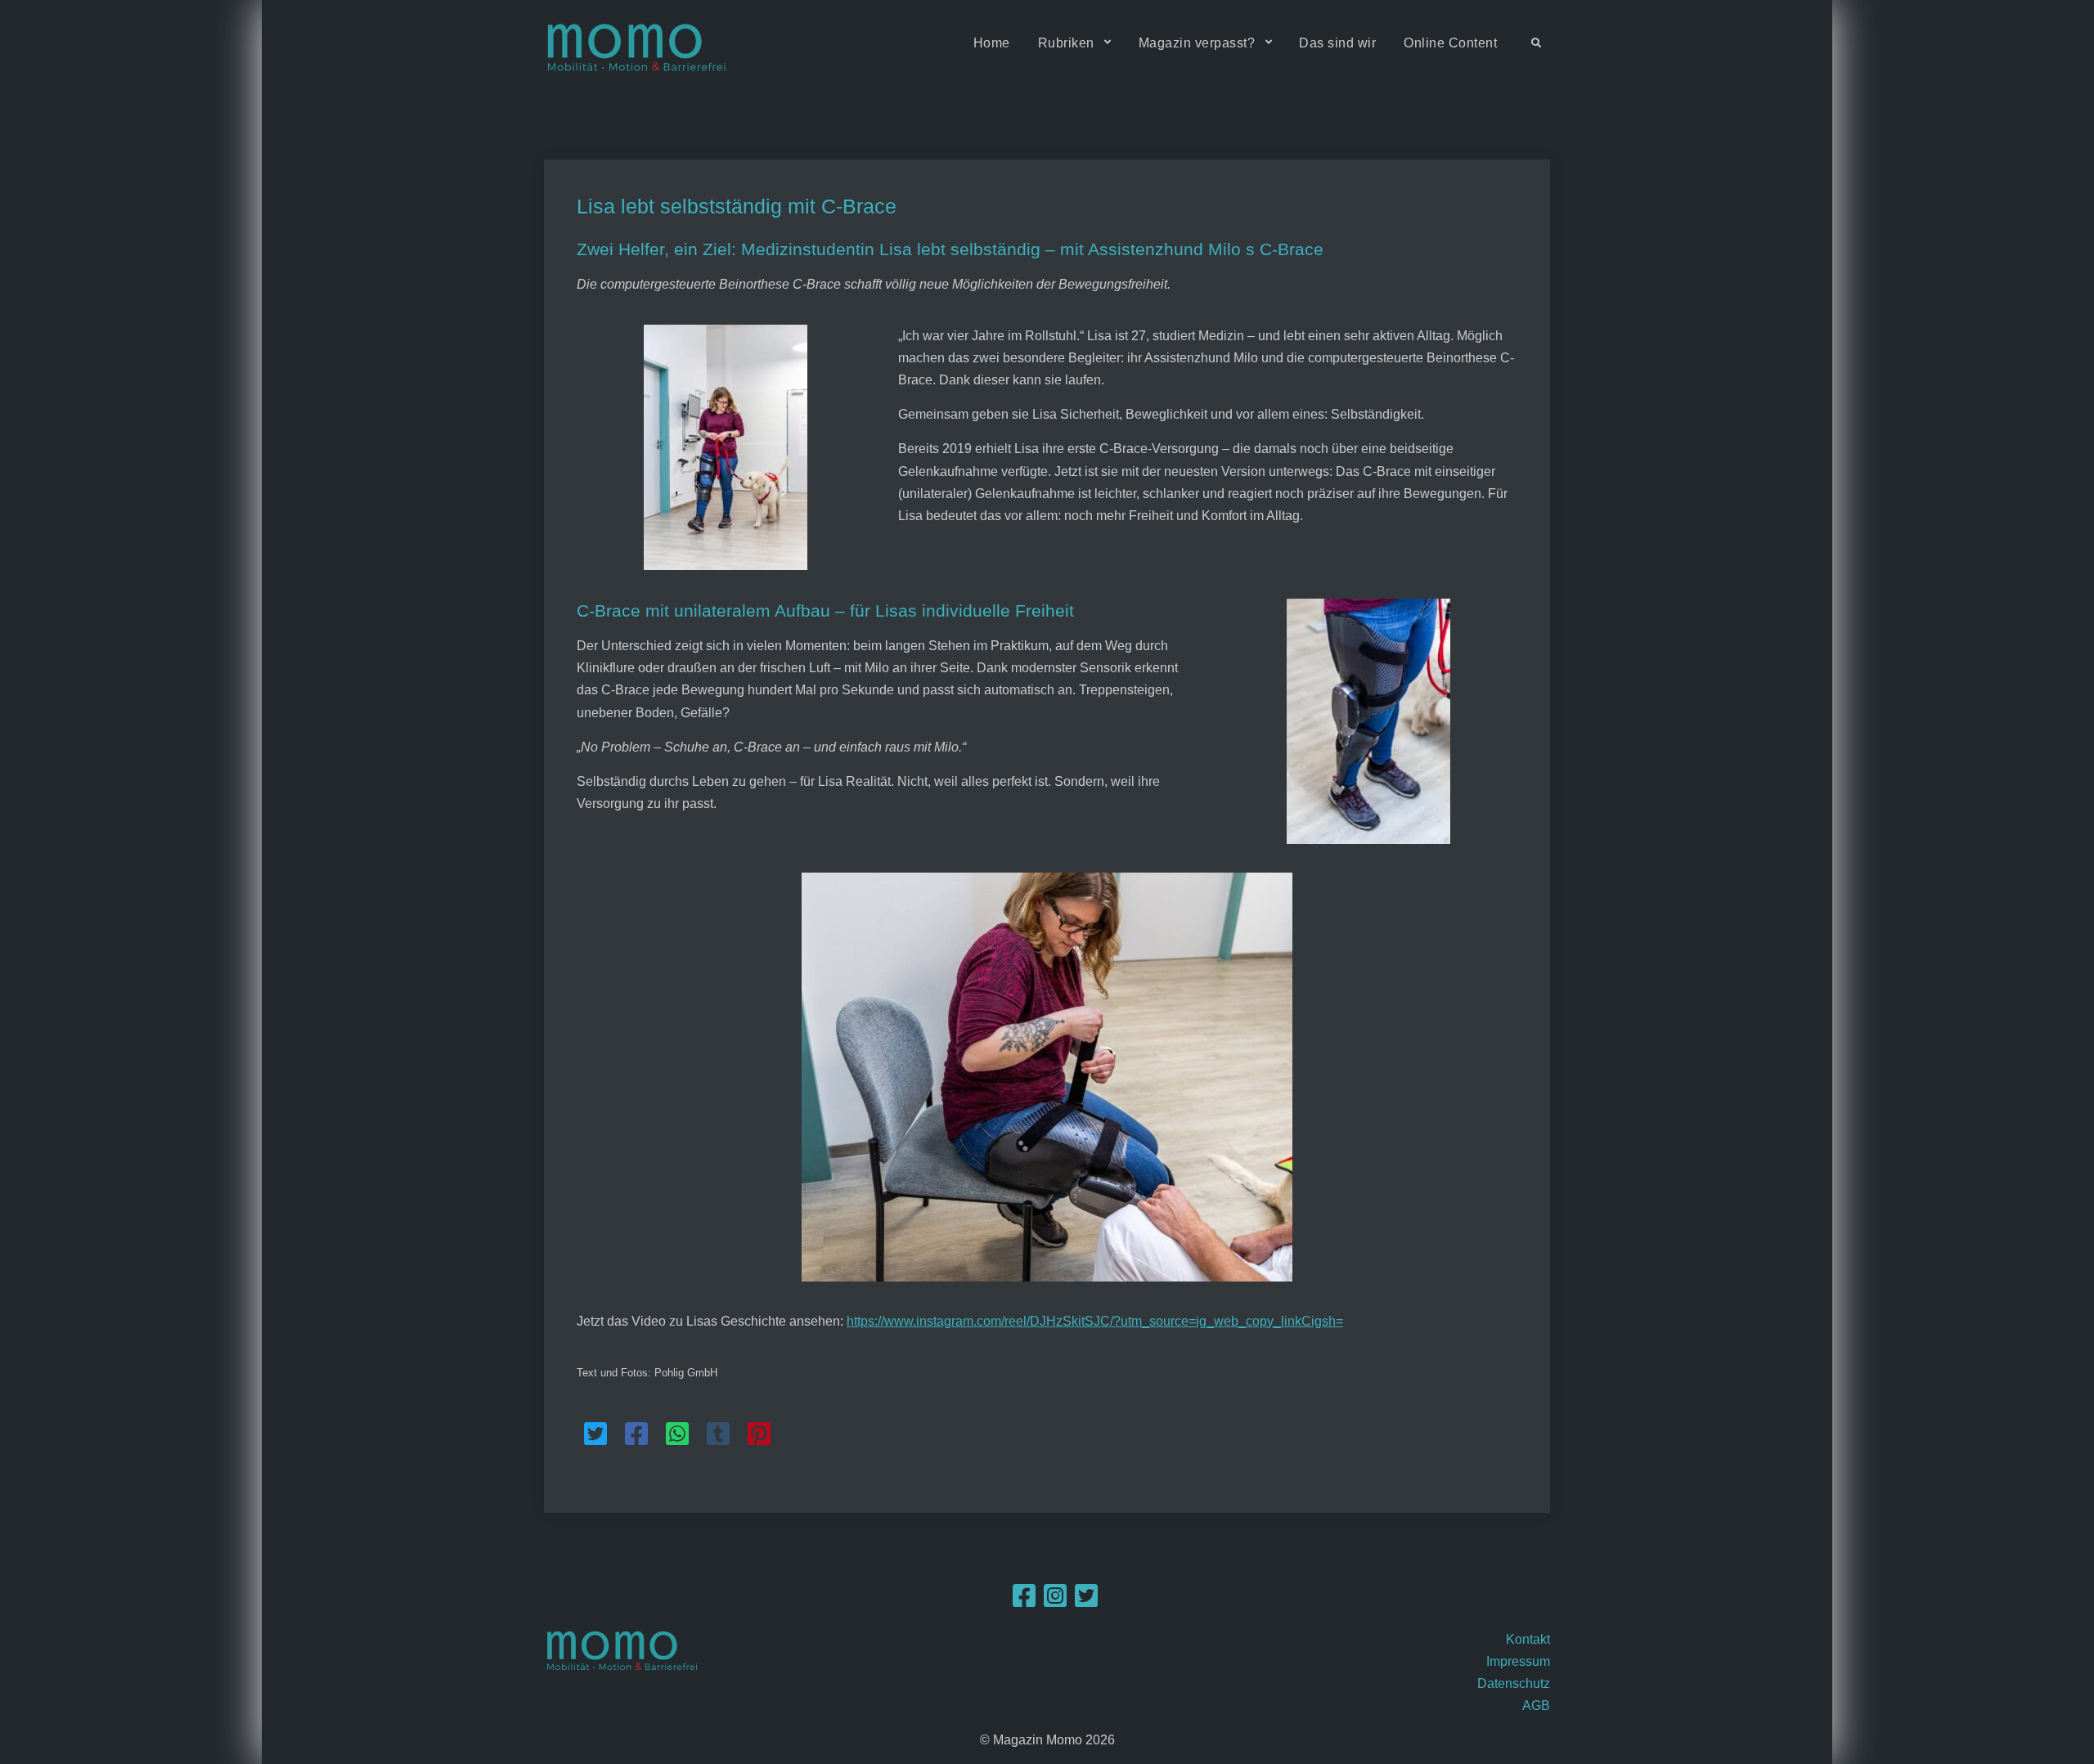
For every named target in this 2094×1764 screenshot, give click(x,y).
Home (992, 43)
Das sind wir (1337, 43)
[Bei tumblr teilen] (718, 1434)
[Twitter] (1086, 1601)
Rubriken (1066, 43)
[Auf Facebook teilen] (636, 1434)
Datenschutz (1514, 1683)
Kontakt (1528, 1639)
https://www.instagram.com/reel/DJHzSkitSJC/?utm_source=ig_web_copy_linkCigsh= (1095, 1321)
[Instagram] (1055, 1601)
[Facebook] (1024, 1601)
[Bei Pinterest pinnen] (759, 1434)
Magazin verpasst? (1197, 43)
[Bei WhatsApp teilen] (677, 1434)
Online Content (1450, 43)
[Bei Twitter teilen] (595, 1434)
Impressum (1518, 1661)
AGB (1536, 1706)
